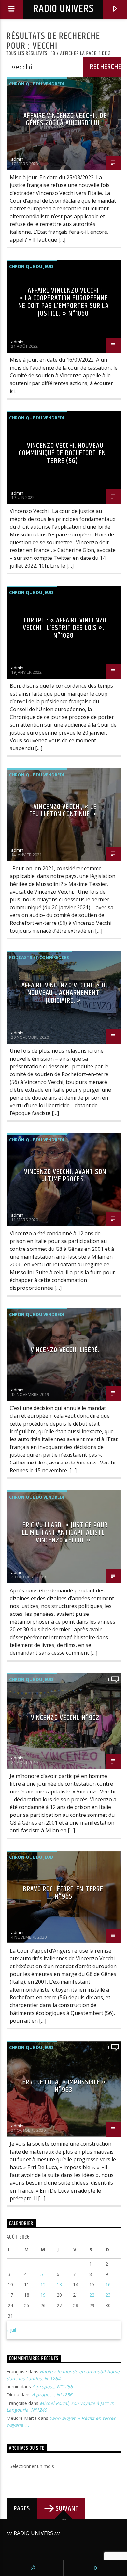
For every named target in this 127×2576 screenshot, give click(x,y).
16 (108, 2285)
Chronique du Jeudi (32, 266)
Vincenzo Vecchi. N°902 (65, 1718)
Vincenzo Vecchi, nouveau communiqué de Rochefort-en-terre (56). (63, 453)
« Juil (11, 2330)
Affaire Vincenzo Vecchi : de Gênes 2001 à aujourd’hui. (65, 120)
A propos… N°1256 (52, 2387)
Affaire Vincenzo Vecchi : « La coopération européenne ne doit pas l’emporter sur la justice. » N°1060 (63, 302)
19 (43, 2295)
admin (17, 159)
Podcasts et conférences (39, 957)
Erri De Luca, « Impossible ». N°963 (65, 2086)
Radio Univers (63, 9)
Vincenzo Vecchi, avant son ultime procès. (65, 1176)
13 (59, 2285)
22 (92, 2295)
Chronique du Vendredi (37, 84)
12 (43, 2285)
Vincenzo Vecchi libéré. (65, 1350)
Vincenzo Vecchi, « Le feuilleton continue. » (63, 811)
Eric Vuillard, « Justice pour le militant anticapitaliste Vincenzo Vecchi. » (65, 1533)
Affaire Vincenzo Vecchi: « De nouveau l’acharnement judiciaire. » (65, 993)
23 (108, 2295)
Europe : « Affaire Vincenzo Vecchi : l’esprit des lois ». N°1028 (65, 628)
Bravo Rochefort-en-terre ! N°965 (65, 1893)
